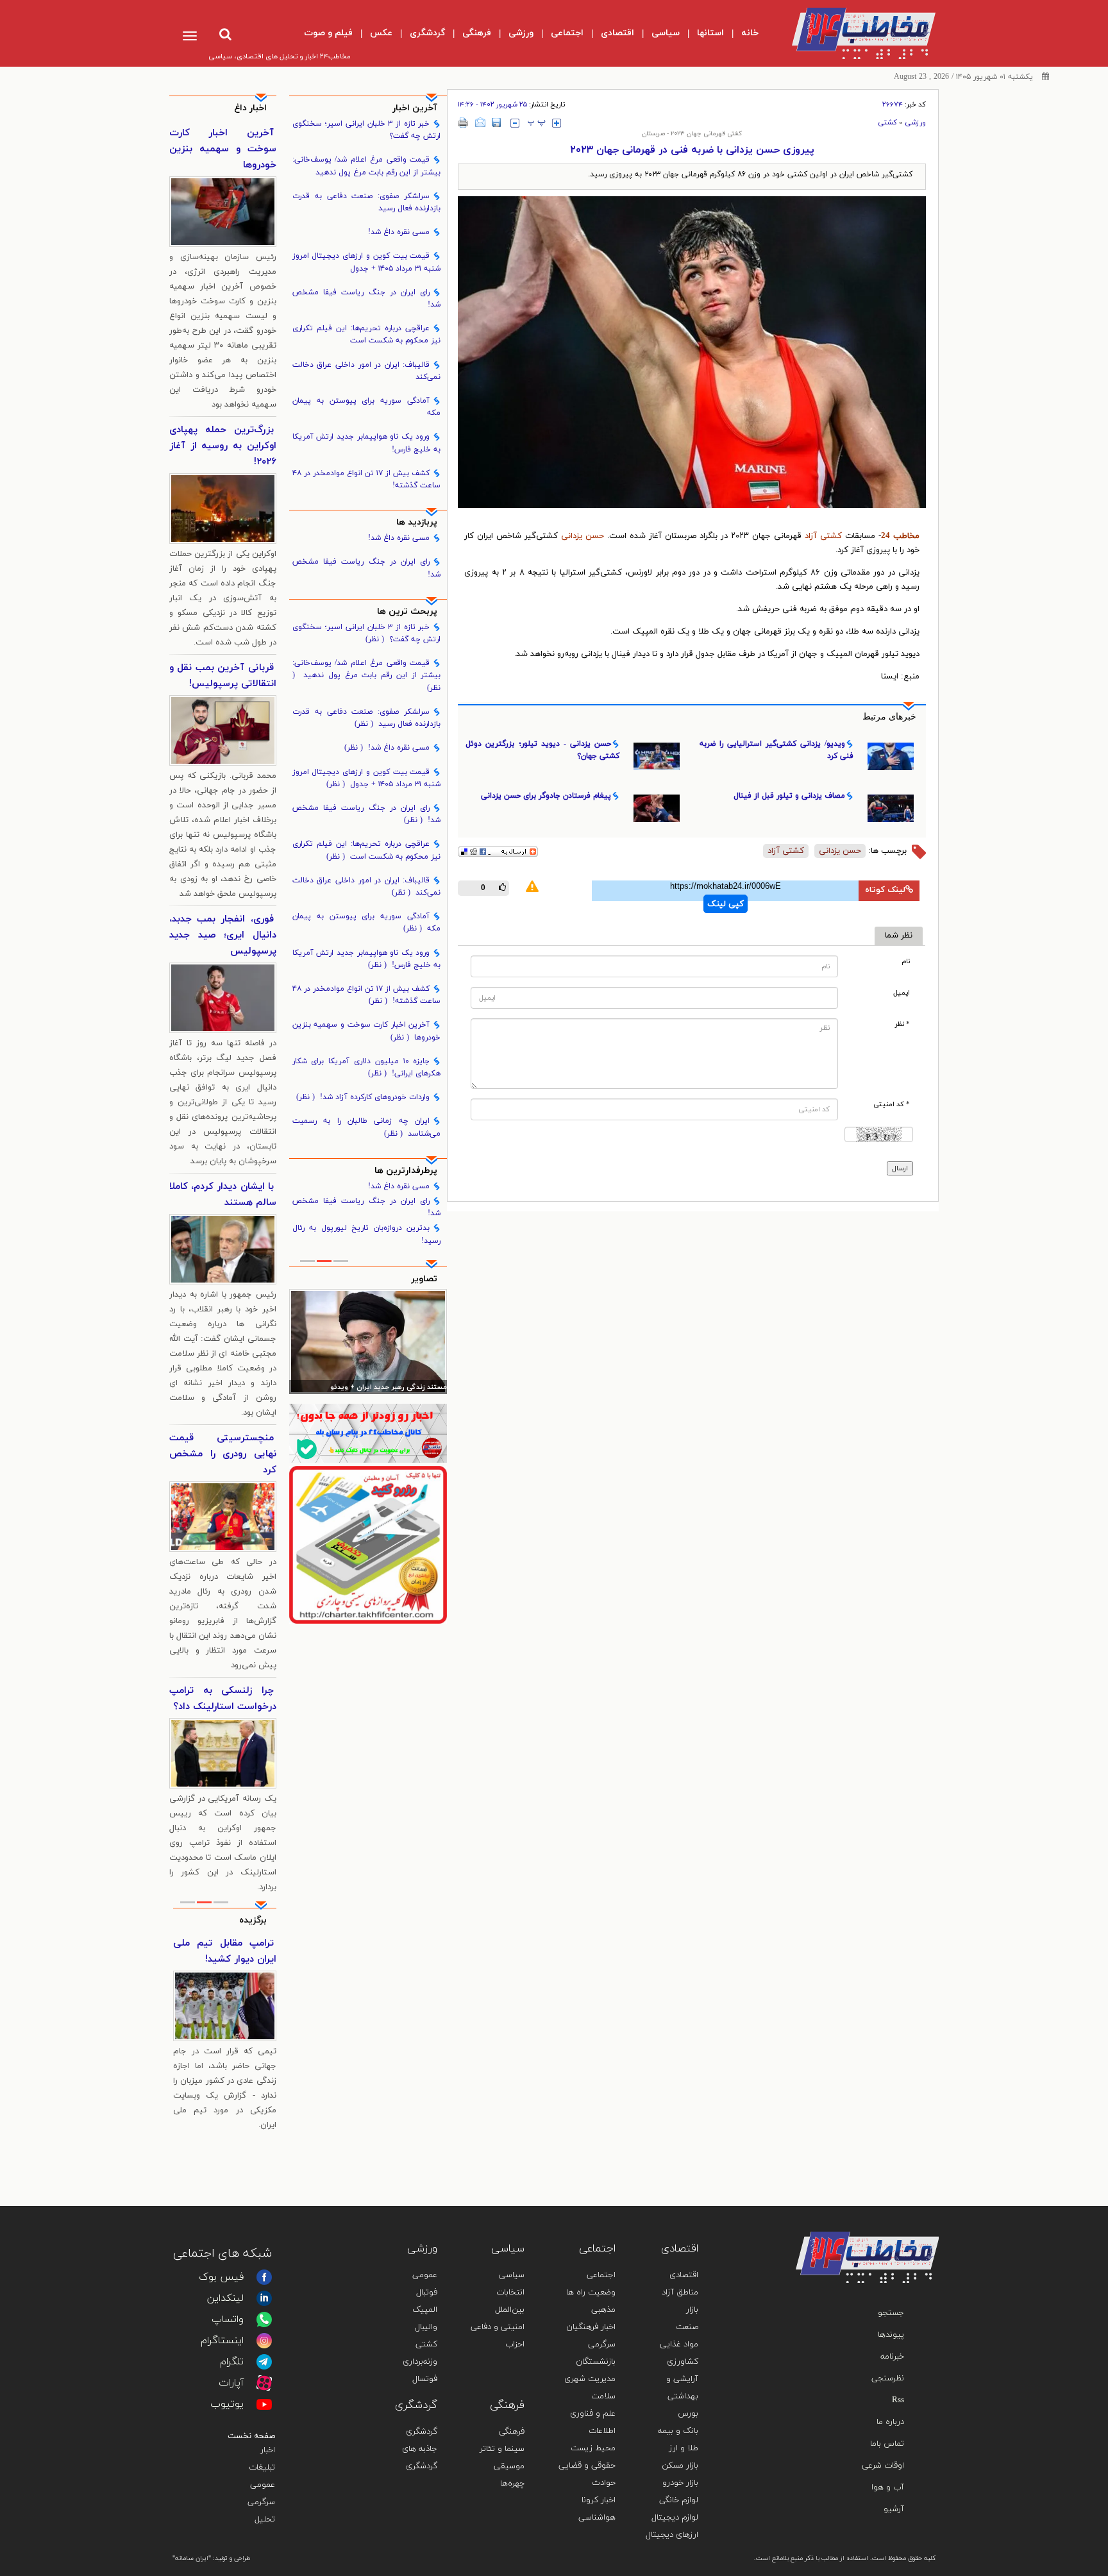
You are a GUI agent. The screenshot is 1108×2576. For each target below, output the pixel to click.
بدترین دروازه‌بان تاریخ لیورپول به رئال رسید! (367, 1234)
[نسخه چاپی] (463, 122)
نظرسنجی (888, 2378)
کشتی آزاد (825, 536)
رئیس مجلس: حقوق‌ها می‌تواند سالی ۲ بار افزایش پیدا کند (369, 1388)
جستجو (891, 2313)
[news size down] (515, 123)
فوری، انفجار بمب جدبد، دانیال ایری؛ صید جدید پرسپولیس (223, 935)
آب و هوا (888, 2488)
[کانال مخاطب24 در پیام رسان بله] (368, 1433)
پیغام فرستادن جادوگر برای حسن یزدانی (546, 796)
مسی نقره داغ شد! (399, 232)
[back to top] (899, 2213)
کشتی (887, 122)
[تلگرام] (264, 2362)
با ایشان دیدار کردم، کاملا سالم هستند (223, 1195)
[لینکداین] (264, 2298)
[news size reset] (537, 123)
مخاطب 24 (900, 536)
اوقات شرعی (883, 2466)
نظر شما (899, 936)
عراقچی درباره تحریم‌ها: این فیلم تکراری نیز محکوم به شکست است (367, 334)
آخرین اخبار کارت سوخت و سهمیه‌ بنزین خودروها (367, 1031)
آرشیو (894, 2509)
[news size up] (557, 123)
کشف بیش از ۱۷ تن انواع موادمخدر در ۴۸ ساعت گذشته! (367, 479)
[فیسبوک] (264, 2277)
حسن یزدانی (583, 536)
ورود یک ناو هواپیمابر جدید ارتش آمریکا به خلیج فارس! (367, 443)
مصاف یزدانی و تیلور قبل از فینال (789, 796)
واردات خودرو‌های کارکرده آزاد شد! (363, 1097)
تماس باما (887, 2444)
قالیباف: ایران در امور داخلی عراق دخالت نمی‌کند (367, 371)
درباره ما (890, 2422)
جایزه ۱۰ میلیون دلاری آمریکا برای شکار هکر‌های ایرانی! (367, 1067)
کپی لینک (726, 904)
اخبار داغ (250, 108)
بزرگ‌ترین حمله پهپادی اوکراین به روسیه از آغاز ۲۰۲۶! (223, 446)
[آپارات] (264, 2383)
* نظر (902, 1024)
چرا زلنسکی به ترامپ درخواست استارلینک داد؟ (223, 1699)
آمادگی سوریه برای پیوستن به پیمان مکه (367, 407)
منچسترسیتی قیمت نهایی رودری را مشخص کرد (223, 1454)
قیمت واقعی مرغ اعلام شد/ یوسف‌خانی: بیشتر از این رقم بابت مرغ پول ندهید (367, 166)
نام (906, 962)
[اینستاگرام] (264, 2341)
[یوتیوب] (264, 2404)
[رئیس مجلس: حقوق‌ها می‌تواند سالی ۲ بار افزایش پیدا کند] (368, 1342)
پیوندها (891, 2335)
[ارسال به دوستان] (480, 122)
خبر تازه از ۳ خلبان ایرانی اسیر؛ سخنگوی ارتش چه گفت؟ (367, 130)
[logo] (853, 33)
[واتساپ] (264, 2319)
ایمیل (902, 993)
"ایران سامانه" (192, 2558)
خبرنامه (892, 2357)
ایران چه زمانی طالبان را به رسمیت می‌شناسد (367, 1127)
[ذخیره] (496, 122)
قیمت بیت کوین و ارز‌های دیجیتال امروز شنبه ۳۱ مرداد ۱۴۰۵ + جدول (367, 262)
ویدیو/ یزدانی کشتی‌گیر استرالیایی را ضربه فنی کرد (776, 750)
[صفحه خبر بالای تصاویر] (368, 1545)
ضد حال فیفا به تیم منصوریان (225, 1951)
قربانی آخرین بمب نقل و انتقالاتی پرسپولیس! (223, 676)
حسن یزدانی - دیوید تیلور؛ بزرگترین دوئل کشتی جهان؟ (542, 750)
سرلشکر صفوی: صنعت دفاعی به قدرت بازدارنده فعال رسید (367, 202)
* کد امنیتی (892, 1105)
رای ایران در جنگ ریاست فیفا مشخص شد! (367, 299)
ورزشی (915, 122)
